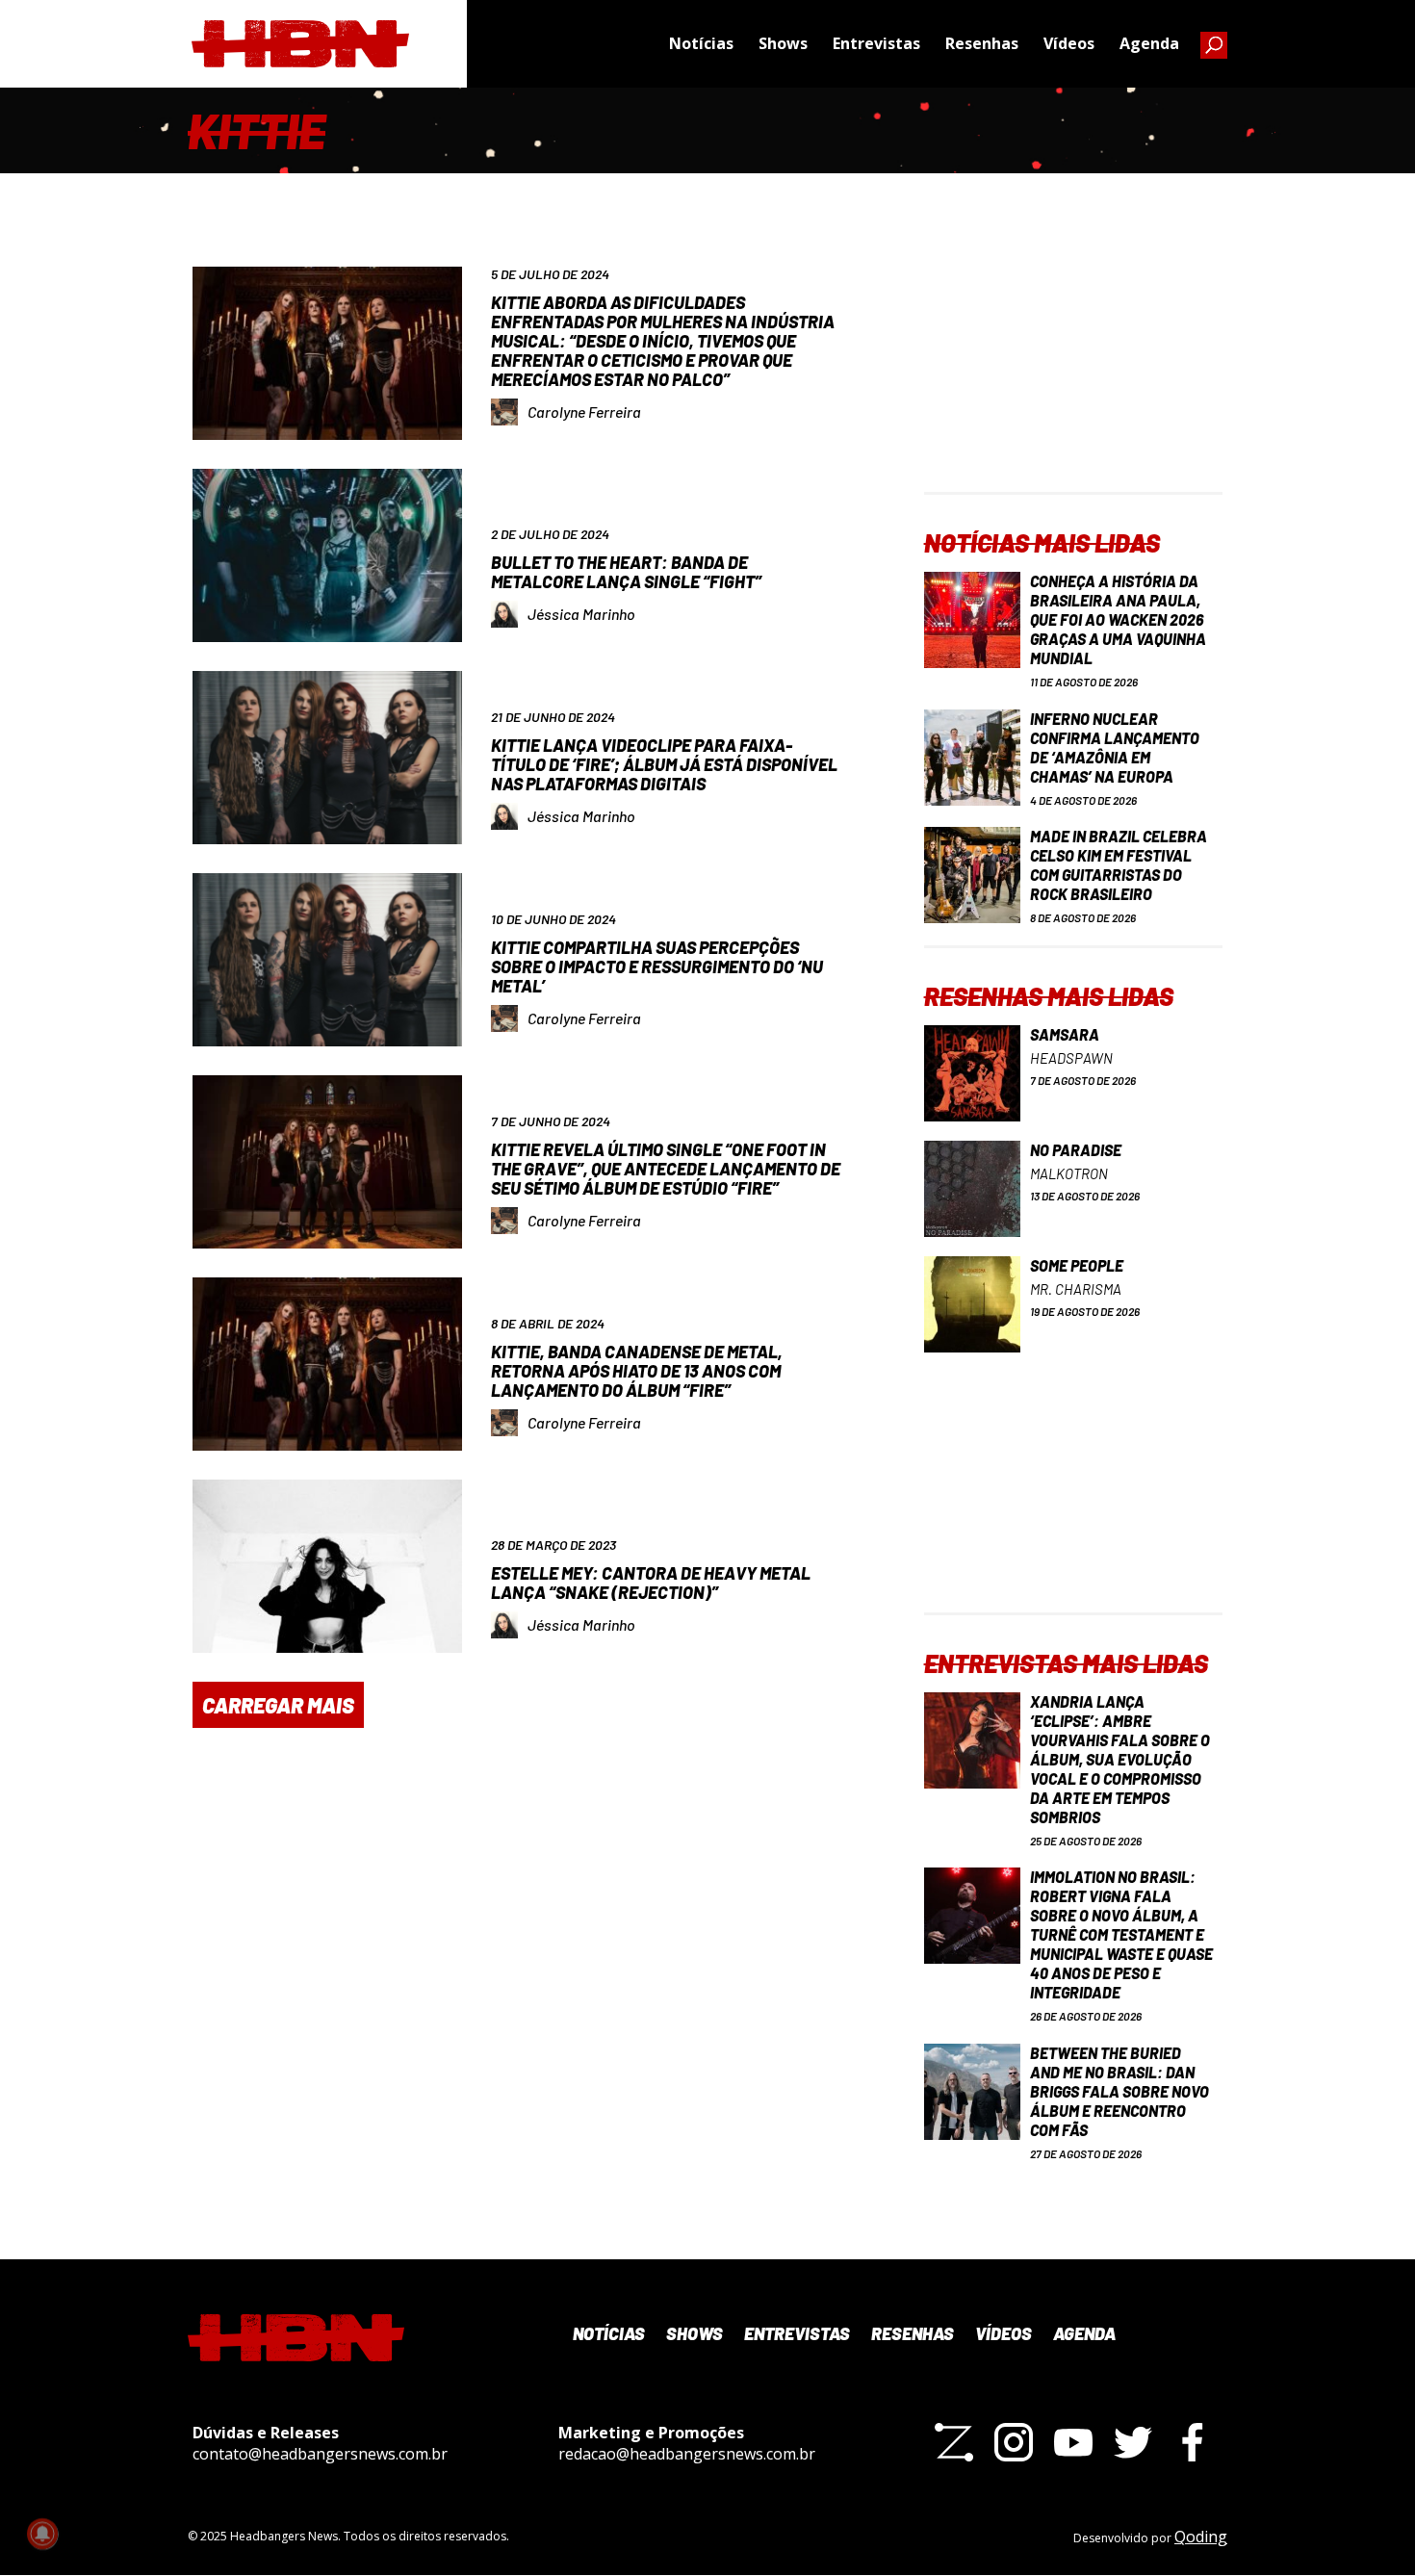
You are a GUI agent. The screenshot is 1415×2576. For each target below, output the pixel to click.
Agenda (1149, 43)
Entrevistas (876, 43)
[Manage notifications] (42, 2534)
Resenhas (982, 43)
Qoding (1201, 2537)
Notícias (701, 43)
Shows (783, 43)
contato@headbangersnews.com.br (320, 2454)
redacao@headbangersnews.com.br (687, 2454)
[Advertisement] (1073, 372)
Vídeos (1069, 43)
